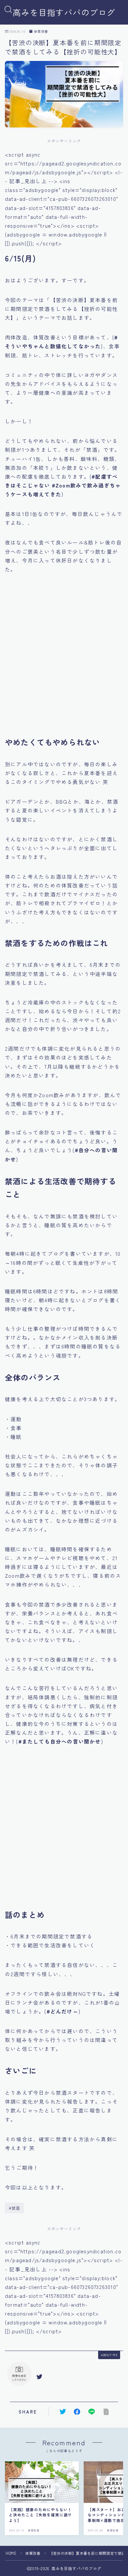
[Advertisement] (64, 660)
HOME (11, 2553)
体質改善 (41, 31)
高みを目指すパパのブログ (64, 12)
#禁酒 (15, 2208)
